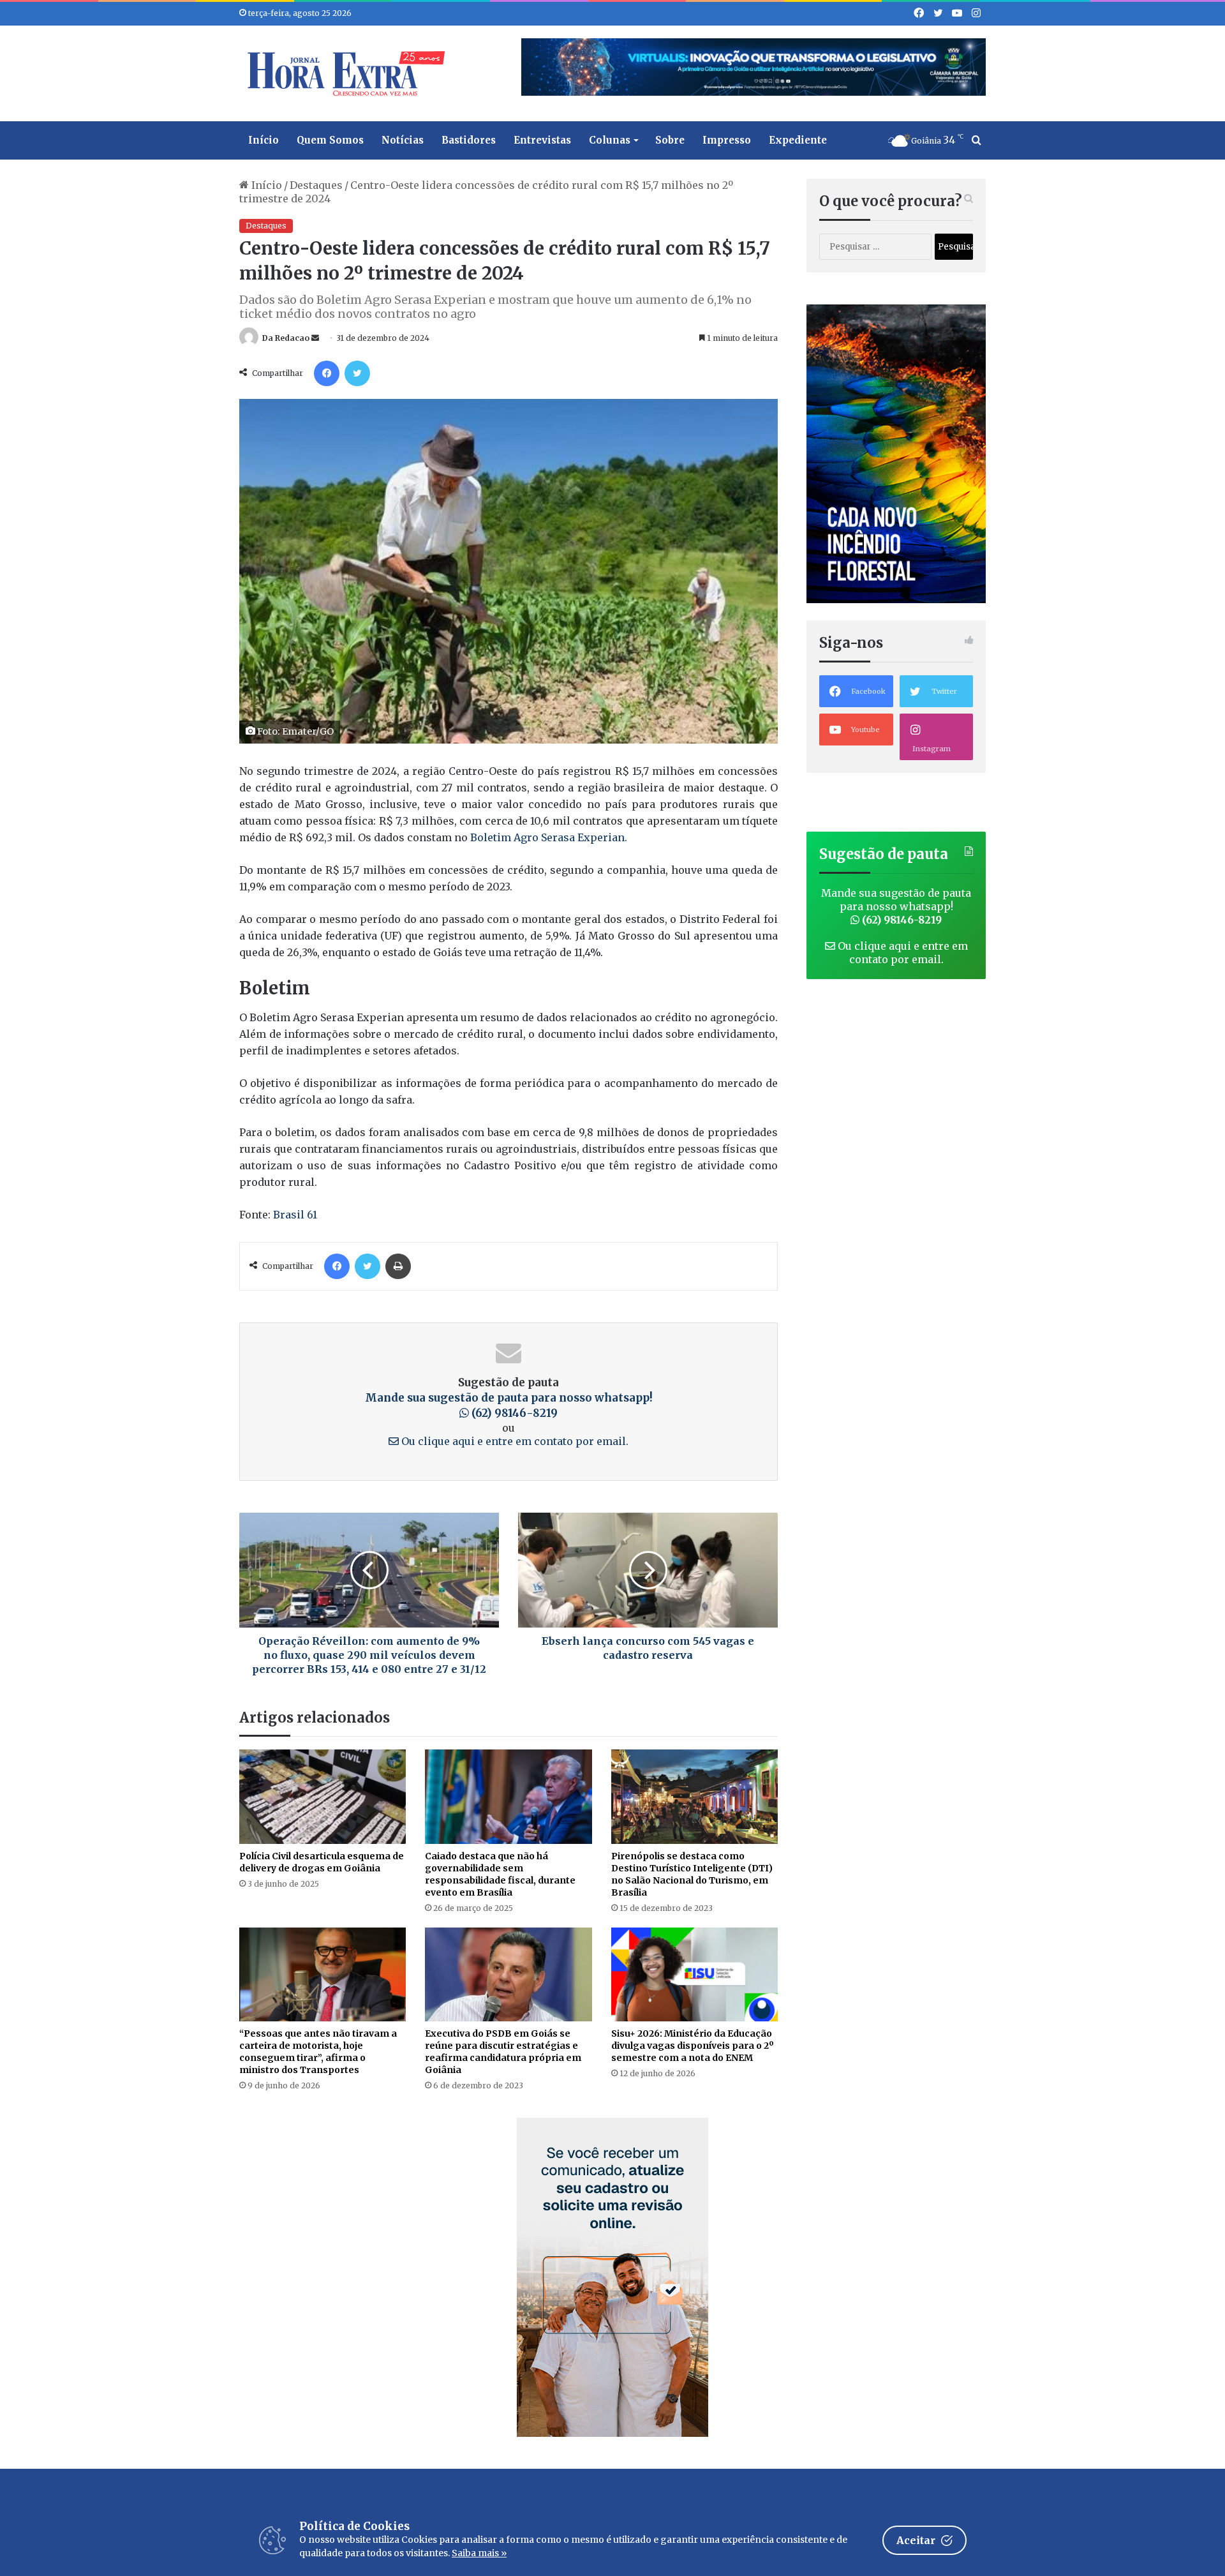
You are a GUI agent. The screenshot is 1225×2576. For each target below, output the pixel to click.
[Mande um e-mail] (315, 338)
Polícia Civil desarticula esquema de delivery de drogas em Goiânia (322, 1862)
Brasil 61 (295, 1215)
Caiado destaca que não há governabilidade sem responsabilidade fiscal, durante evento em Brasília (500, 1874)
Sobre (670, 140)
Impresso (727, 140)
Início (264, 140)
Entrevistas (542, 140)
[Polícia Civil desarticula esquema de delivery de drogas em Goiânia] (323, 1796)
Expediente (798, 140)
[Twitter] (357, 373)
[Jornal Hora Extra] (343, 73)
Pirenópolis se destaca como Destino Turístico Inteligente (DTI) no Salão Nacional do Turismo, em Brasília (692, 1874)
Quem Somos (330, 140)
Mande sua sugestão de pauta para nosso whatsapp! (896, 906)
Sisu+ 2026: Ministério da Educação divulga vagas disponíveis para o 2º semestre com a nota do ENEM (693, 2046)
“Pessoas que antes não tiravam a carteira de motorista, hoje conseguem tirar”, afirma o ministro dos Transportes (318, 2052)
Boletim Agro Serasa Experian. (547, 837)
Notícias (403, 140)
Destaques (316, 185)
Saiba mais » (479, 2553)
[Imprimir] (398, 1266)
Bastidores (469, 140)
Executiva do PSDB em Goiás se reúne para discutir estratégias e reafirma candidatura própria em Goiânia (503, 2052)
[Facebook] (327, 373)
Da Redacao (286, 338)
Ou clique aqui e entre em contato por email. (514, 1441)
